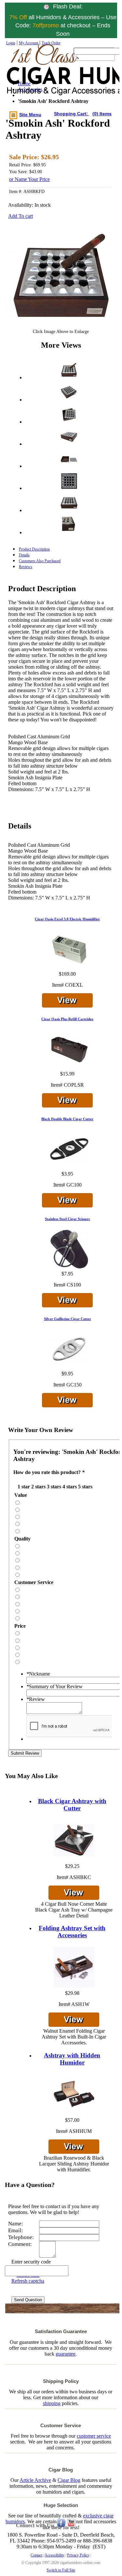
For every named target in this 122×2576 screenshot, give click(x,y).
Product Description (34, 549)
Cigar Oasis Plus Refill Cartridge (67, 1019)
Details (24, 555)
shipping (52, 2403)
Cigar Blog (69, 2480)
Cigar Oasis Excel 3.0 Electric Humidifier (67, 919)
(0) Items (102, 114)
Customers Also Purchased (40, 561)
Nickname (38, 1674)
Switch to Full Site (61, 2570)
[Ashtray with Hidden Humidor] (74, 2095)
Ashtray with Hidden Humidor (72, 2059)
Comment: (20, 2244)
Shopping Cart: (72, 114)
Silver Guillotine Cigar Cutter (68, 1319)
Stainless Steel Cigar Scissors (67, 1219)
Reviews (26, 567)
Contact (36, 2555)
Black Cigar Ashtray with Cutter (72, 1805)
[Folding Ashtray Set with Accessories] (74, 1968)
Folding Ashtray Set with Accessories (72, 1932)
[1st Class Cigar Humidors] (35, 76)
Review (36, 1699)
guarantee (66, 2354)
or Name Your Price (29, 179)
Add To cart (20, 216)
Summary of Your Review (54, 1686)
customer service (94, 2436)
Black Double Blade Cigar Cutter (67, 1119)
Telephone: (21, 2237)
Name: (16, 2224)
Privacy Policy (78, 2555)
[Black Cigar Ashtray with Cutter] (74, 1841)
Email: (16, 2230)
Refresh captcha (28, 2281)
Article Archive (35, 2480)
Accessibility (54, 2555)
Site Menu (30, 115)
